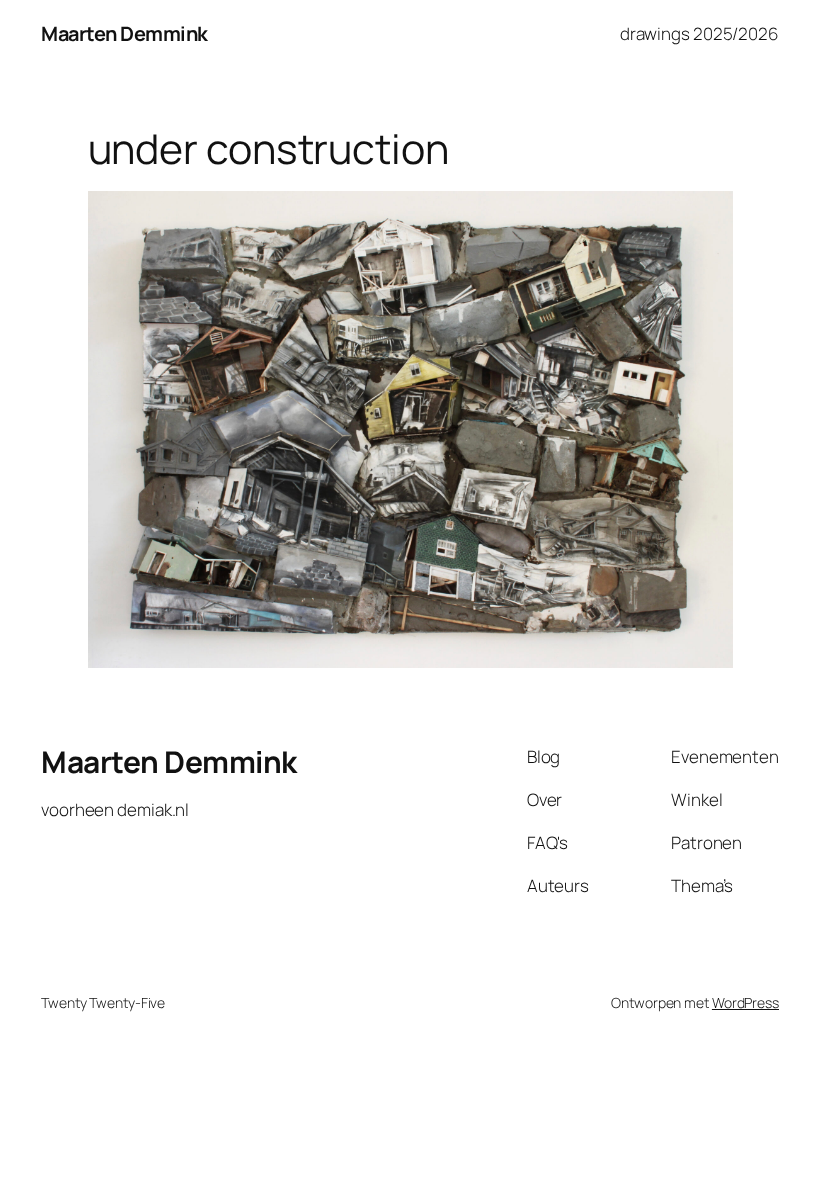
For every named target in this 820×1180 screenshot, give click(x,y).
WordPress (745, 1002)
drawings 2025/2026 (699, 33)
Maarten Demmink (124, 33)
